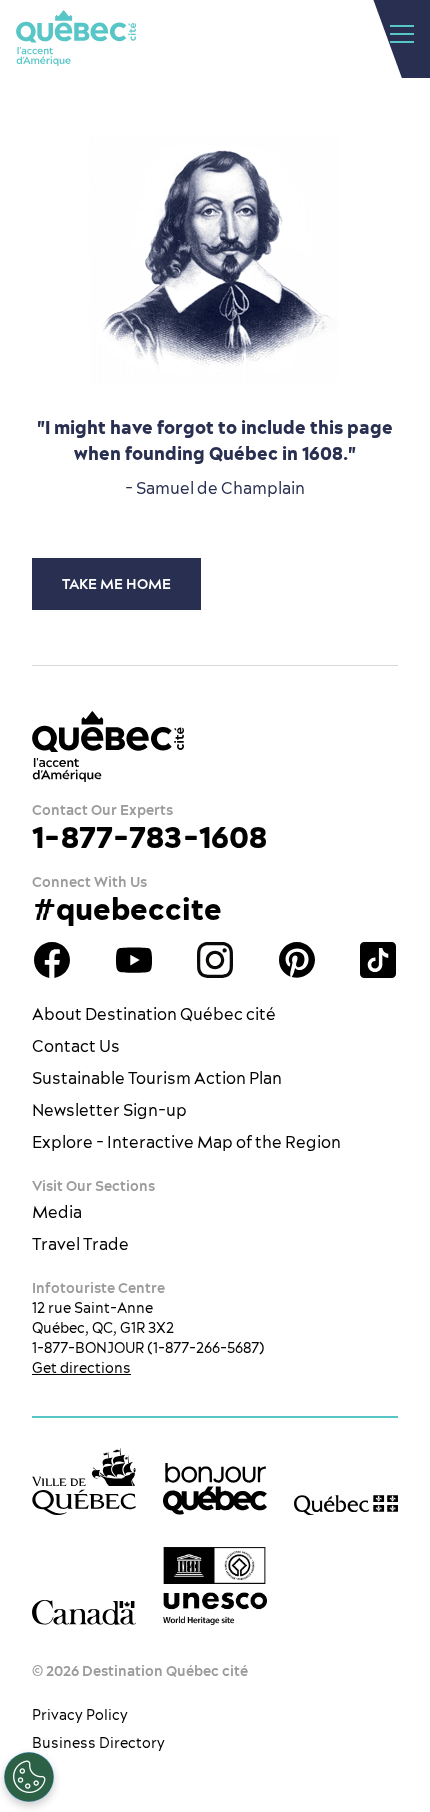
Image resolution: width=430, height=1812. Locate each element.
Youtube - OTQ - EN (134, 960)
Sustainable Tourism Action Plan (157, 1078)
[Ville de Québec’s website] (84, 1481)
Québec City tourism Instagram (215, 960)
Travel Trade (80, 1244)
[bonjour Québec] (215, 1489)
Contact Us (76, 1046)
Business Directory (98, 1743)
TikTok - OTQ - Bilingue (378, 960)
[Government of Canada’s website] (84, 1612)
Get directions (81, 1368)
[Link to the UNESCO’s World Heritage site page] (215, 1586)
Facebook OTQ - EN (52, 960)
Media (57, 1212)
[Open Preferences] (29, 1777)
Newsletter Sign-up (109, 1110)
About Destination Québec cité (154, 1014)
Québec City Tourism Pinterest (297, 960)
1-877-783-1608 (149, 837)
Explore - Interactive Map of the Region (186, 1142)
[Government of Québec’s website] (346, 1504)
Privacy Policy (80, 1715)
